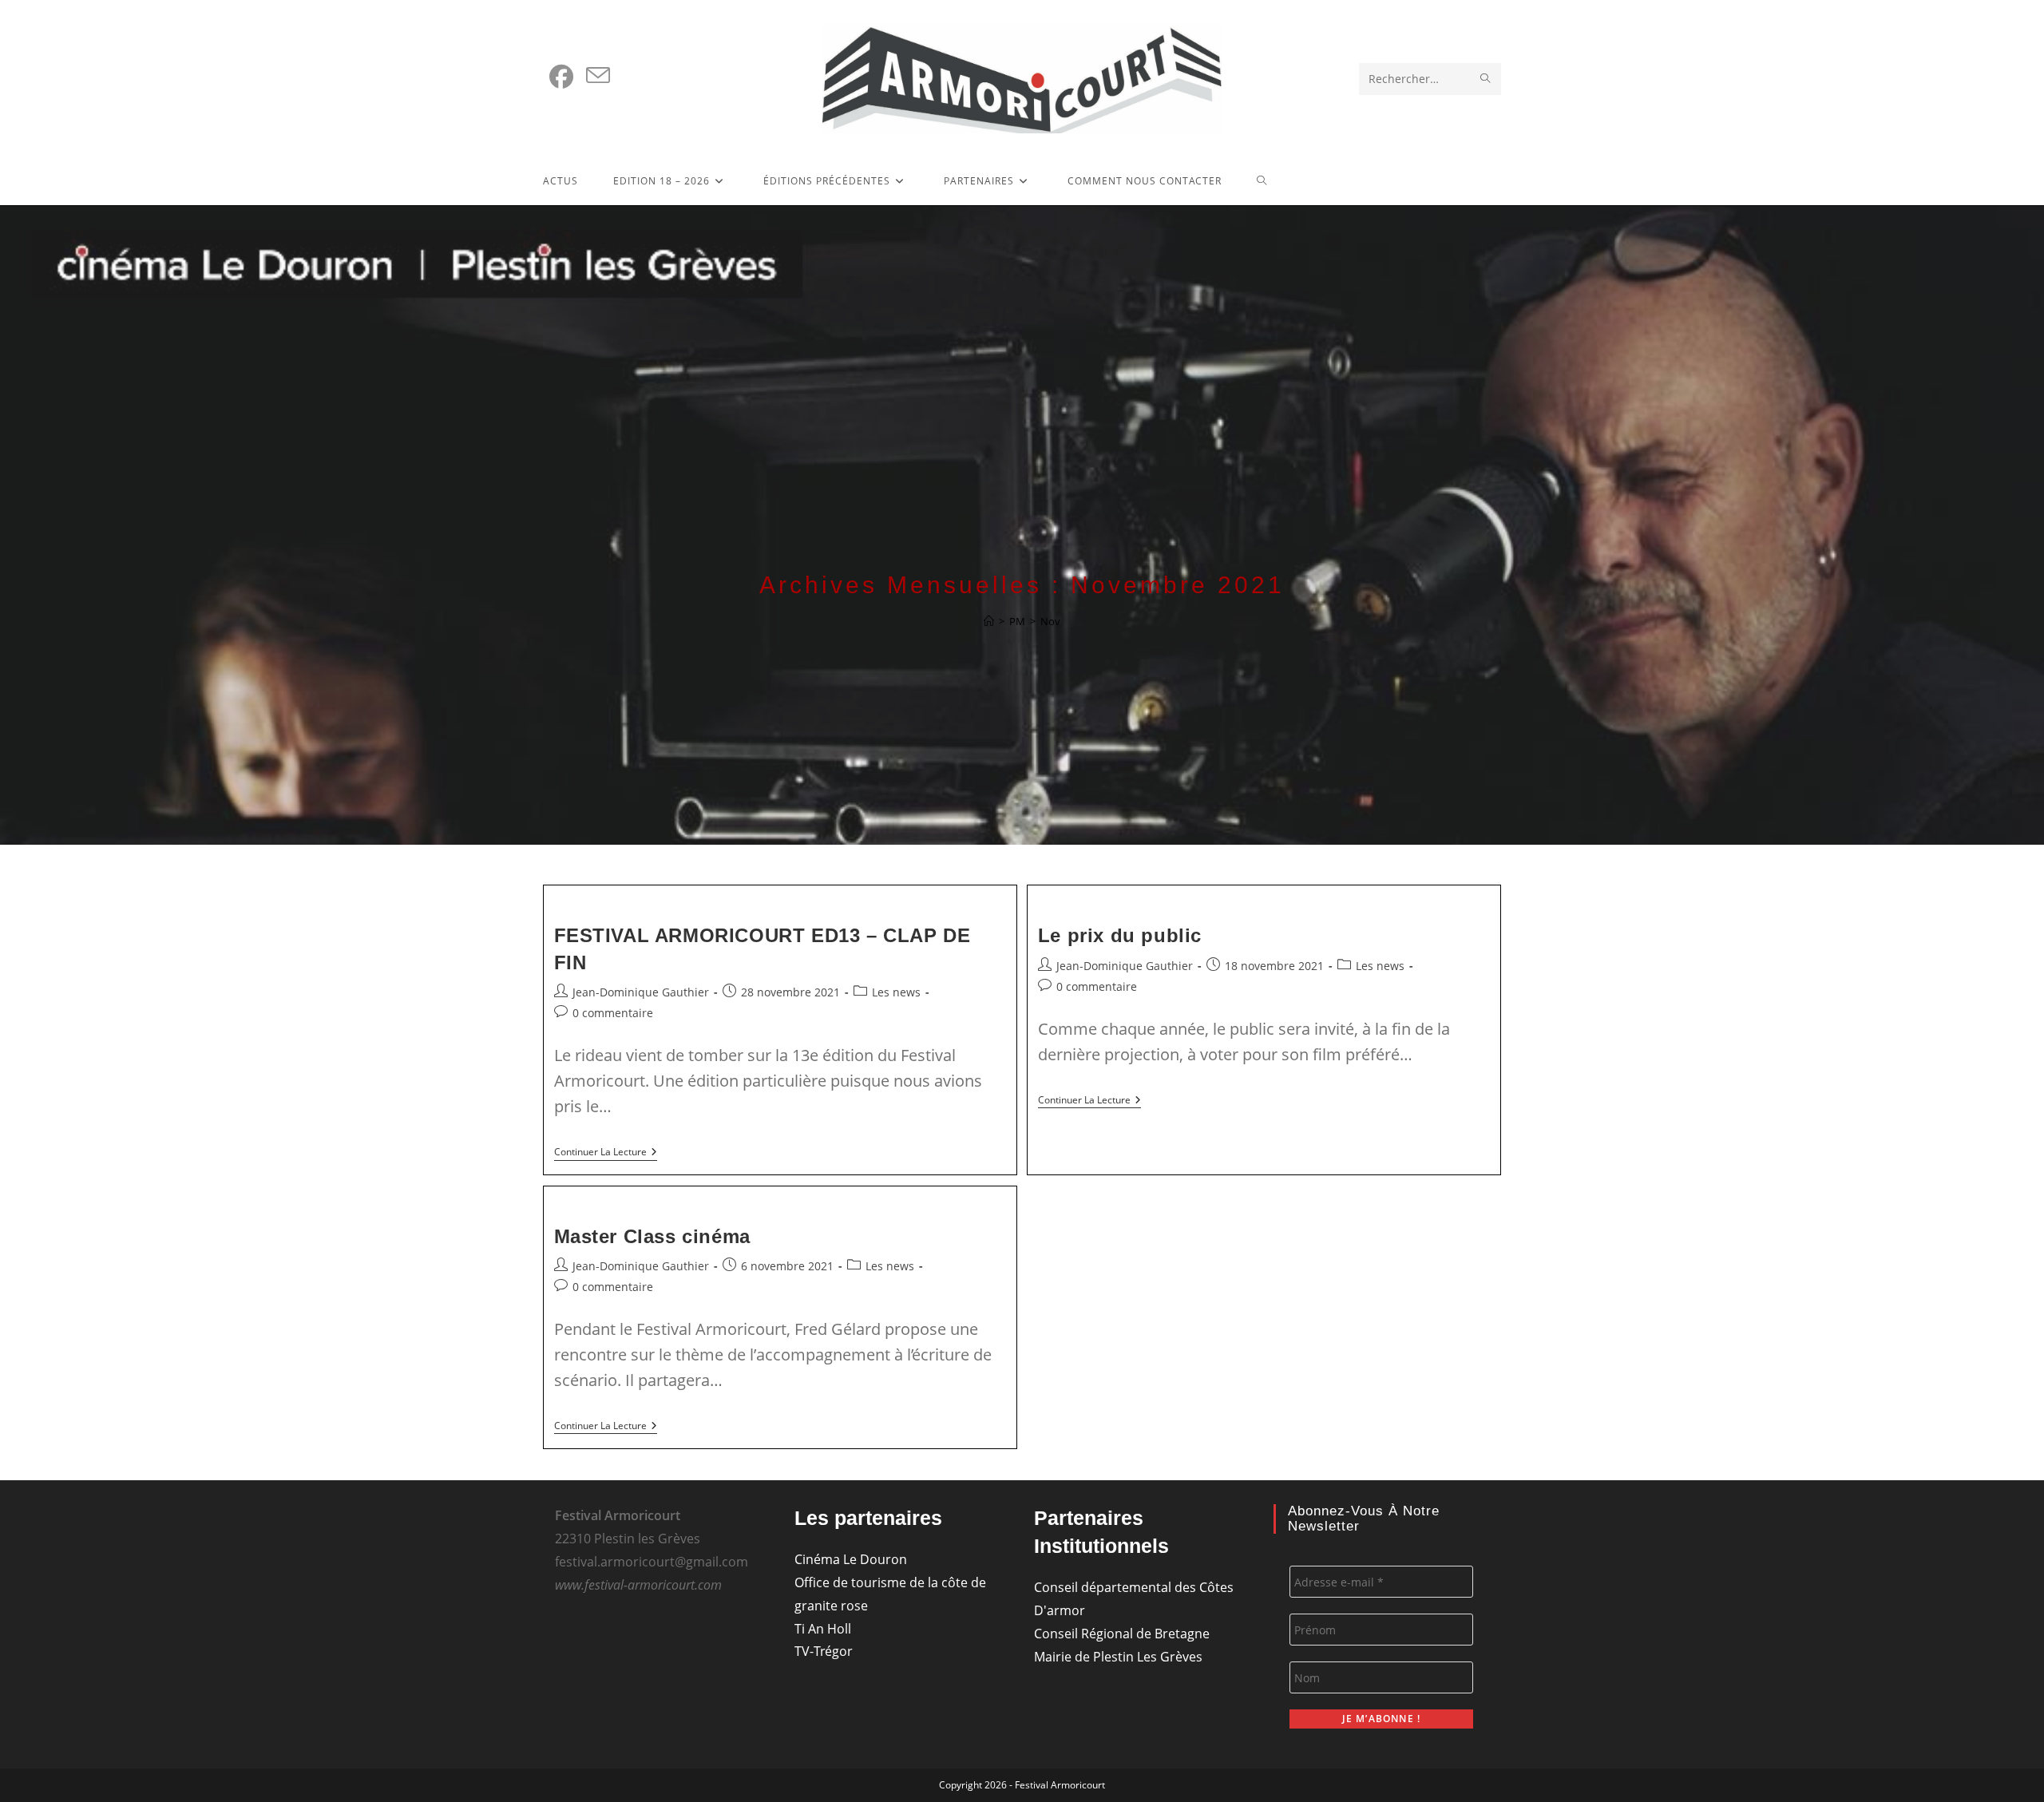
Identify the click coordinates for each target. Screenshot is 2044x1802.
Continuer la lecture (606, 1153)
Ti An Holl (823, 1629)
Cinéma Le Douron (851, 1559)
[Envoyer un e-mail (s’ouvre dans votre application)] (598, 76)
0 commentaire (613, 1013)
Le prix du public (1120, 935)
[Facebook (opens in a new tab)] (561, 77)
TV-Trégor (824, 1651)
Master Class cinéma (652, 1236)
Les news (896, 992)
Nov (1050, 621)
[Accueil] (989, 621)
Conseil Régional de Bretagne (1122, 1634)
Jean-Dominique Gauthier (641, 992)
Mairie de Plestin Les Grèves (1118, 1657)
